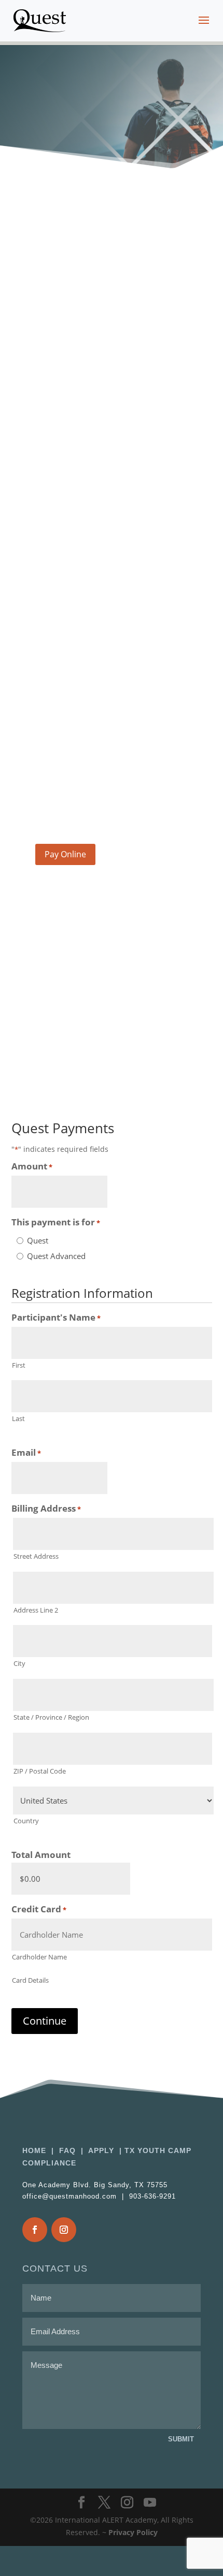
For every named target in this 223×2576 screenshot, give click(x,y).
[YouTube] (150, 2503)
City (19, 1663)
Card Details (30, 1980)
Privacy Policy (133, 2532)
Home (36, 2150)
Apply (101, 2150)
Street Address (36, 1556)
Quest (38, 1240)
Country (26, 1821)
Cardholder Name (39, 1957)
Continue (45, 2021)
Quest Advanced (56, 1256)
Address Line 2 (36, 1610)
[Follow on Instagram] (64, 2230)
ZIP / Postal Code (40, 1771)
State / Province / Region (51, 1717)
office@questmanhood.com (89, 813)
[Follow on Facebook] (35, 2230)
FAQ (67, 2150)
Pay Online (65, 854)
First (19, 1365)
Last (18, 1418)
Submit (181, 2439)
